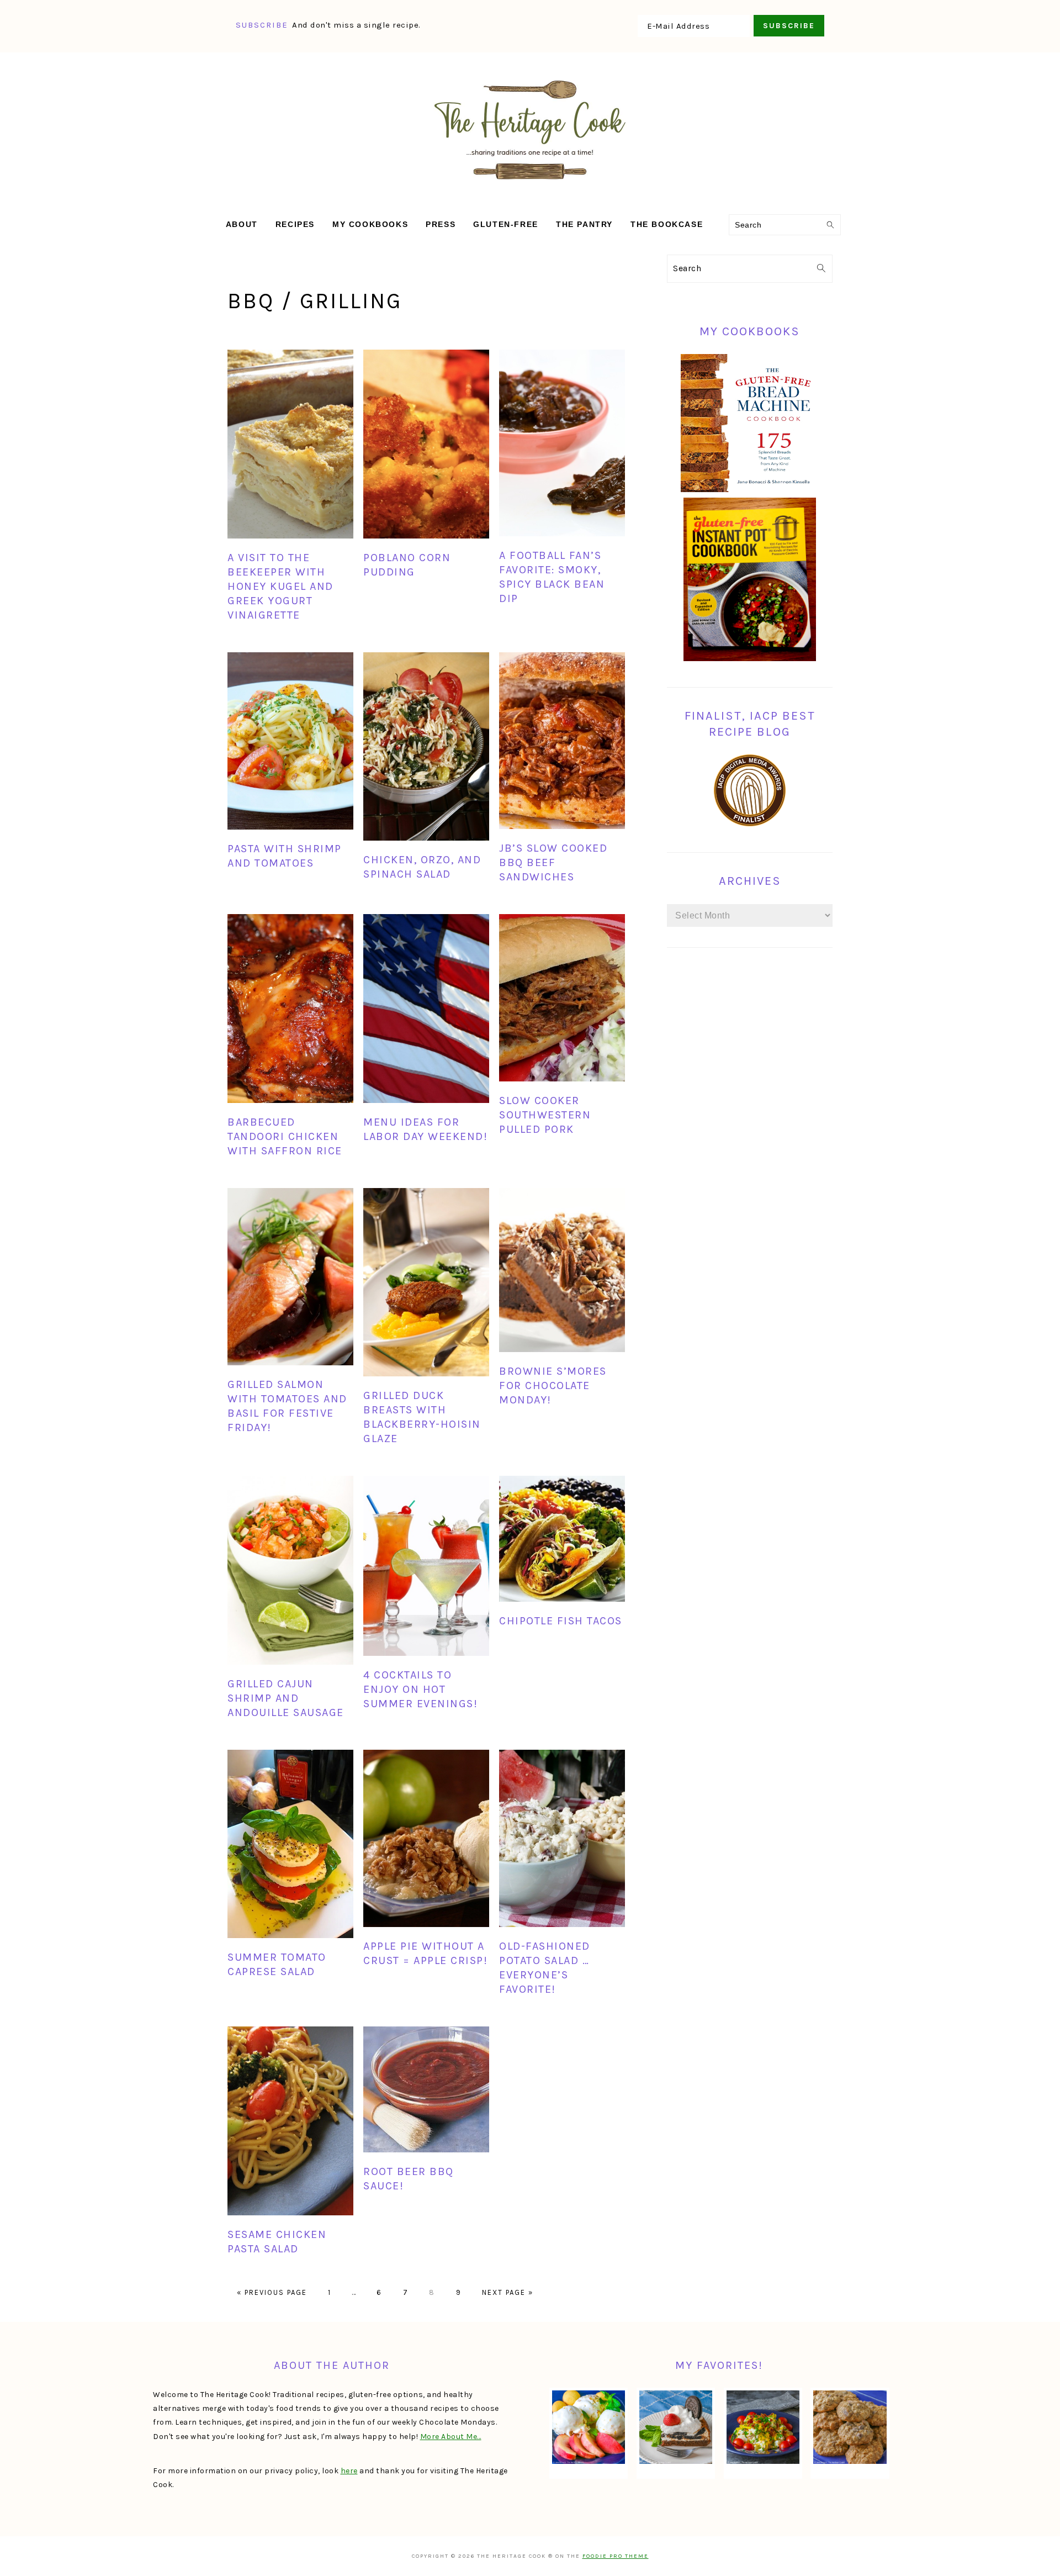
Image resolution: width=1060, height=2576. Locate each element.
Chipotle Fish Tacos (561, 1621)
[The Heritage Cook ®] (530, 185)
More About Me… (451, 2437)
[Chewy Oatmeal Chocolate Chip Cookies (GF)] (850, 2427)
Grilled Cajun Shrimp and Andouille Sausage (286, 1698)
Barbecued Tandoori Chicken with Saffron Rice (285, 1136)
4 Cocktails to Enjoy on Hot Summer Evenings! (420, 1689)
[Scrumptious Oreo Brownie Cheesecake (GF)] (676, 2427)
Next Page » (508, 2292)
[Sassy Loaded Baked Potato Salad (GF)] (763, 2427)
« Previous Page (272, 2292)
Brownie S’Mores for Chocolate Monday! (553, 1385)
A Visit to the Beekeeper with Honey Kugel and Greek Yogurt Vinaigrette (280, 586)
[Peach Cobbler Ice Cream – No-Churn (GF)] (589, 2427)
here (349, 2471)
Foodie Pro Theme (616, 2556)
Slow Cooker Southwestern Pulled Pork (545, 1115)
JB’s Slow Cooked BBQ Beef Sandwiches (553, 862)
